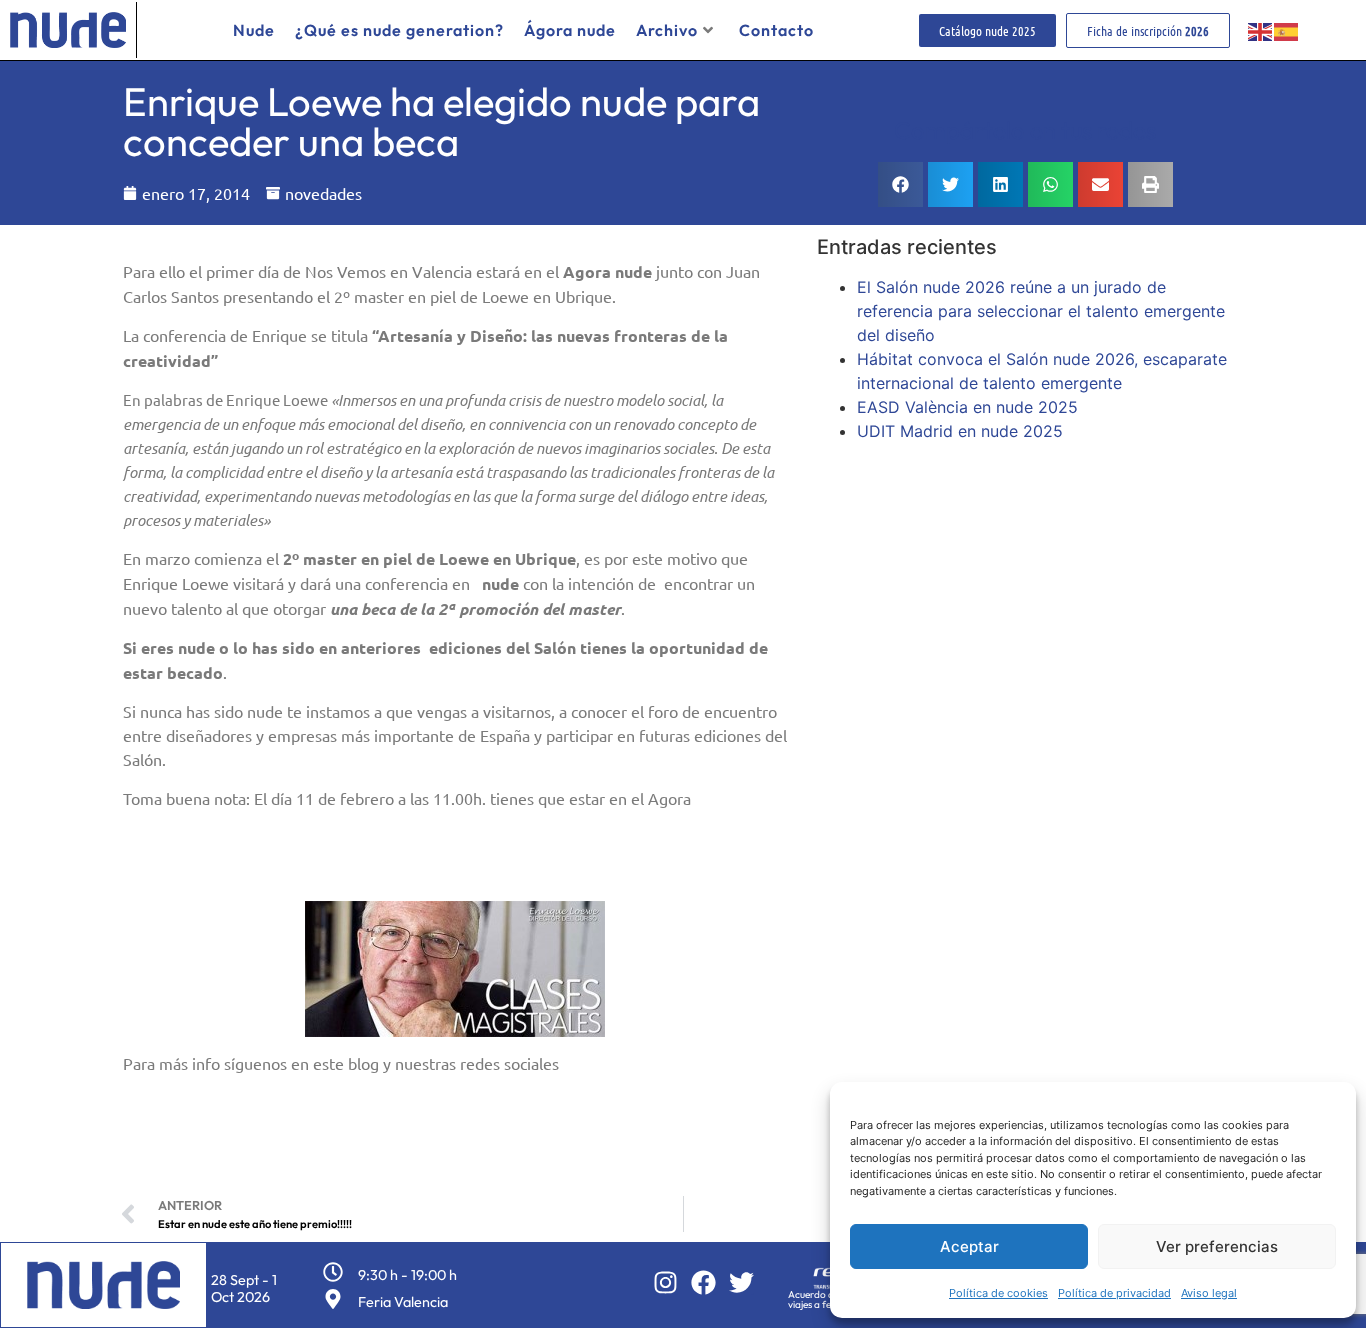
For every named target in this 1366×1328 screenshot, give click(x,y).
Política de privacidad (1114, 1293)
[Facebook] (703, 1282)
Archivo (667, 30)
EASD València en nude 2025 (967, 407)
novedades (323, 193)
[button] (900, 184)
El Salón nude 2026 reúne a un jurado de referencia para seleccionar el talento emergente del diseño (1041, 311)
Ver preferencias (1217, 1246)
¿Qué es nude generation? (399, 30)
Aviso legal (1209, 1293)
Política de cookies (998, 1293)
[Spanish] (1287, 30)
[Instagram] (665, 1282)
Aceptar (969, 1246)
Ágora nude (570, 30)
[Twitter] (741, 1282)
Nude (254, 30)
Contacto (776, 30)
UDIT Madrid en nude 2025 (960, 431)
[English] (1261, 30)
